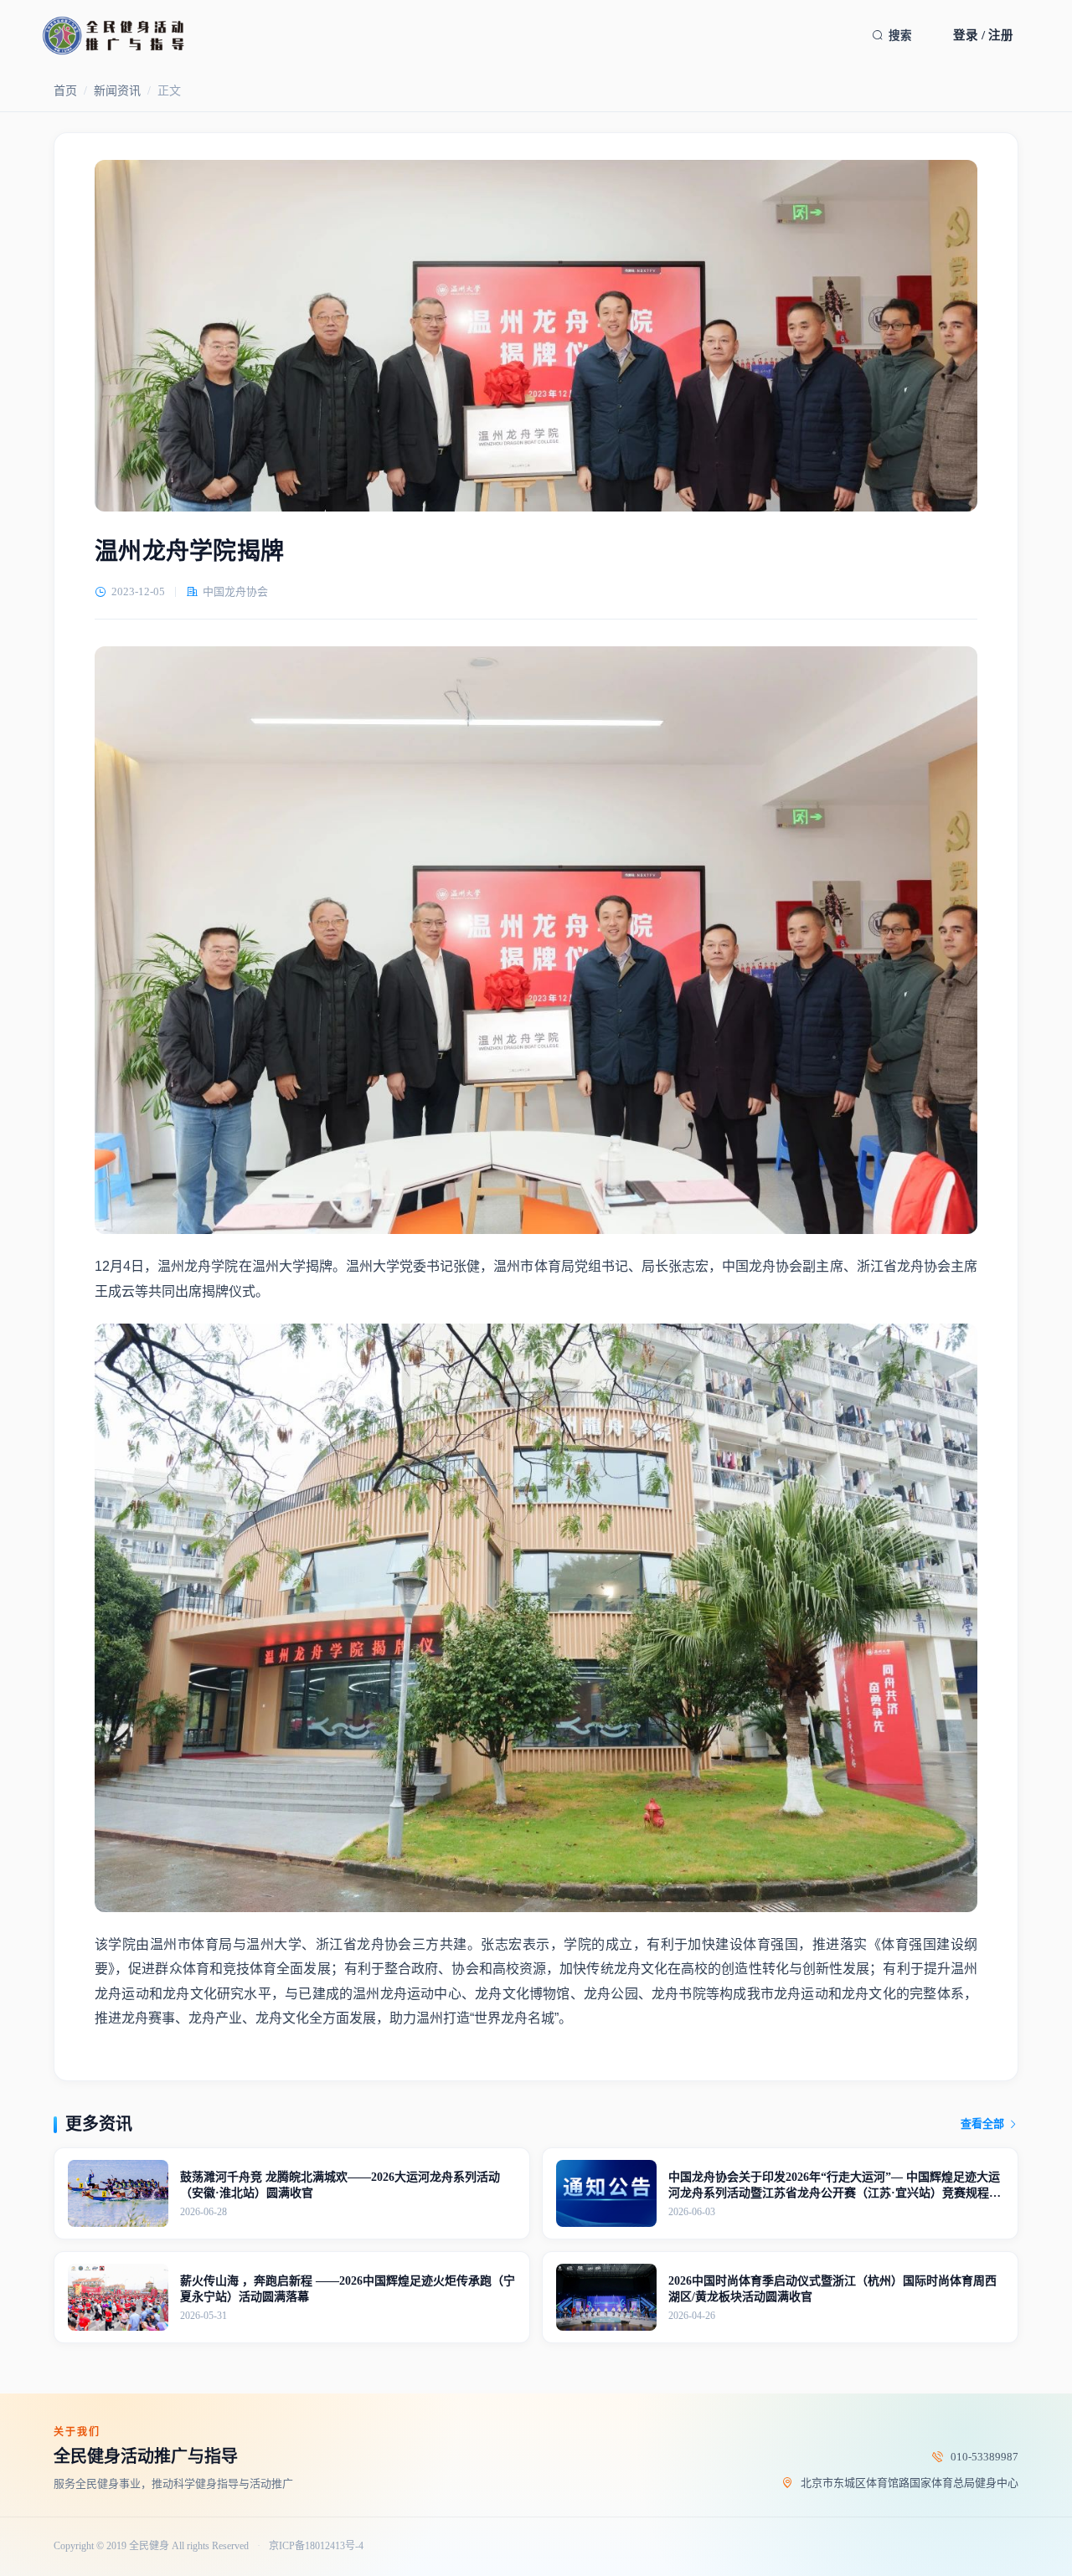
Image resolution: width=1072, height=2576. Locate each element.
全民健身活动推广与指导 (146, 2456)
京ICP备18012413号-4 (316, 2546)
